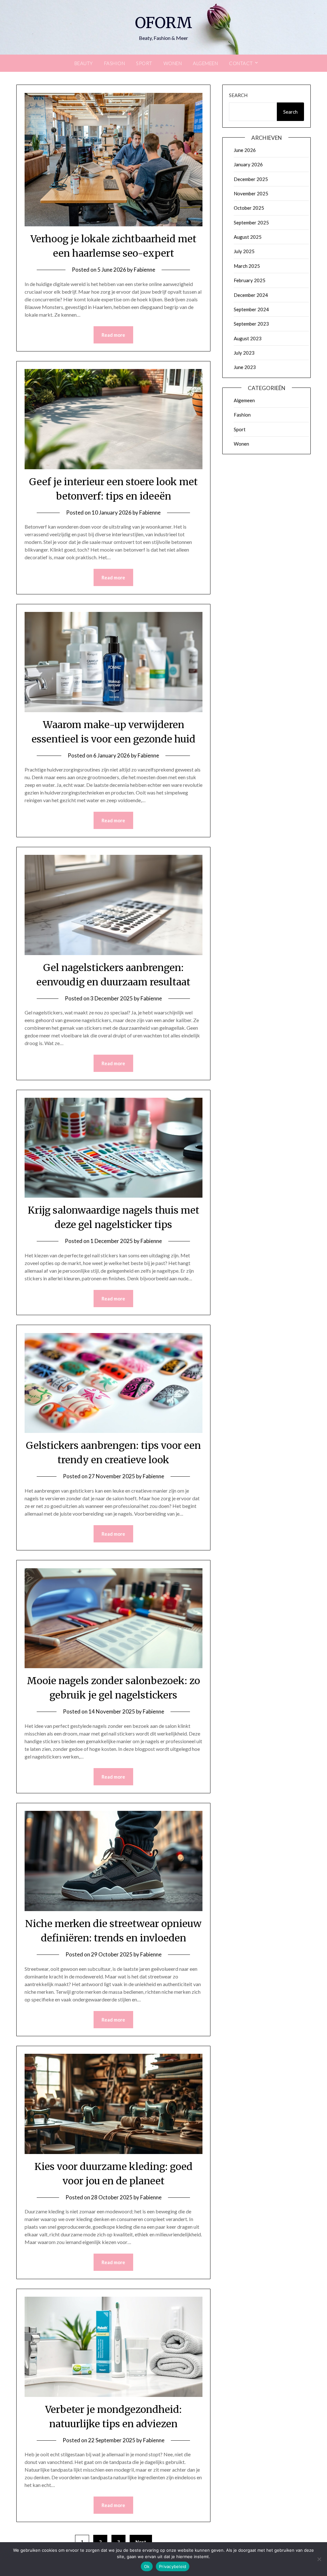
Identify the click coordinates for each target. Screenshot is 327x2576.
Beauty (84, 63)
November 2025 (251, 193)
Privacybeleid (173, 2566)
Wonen (173, 63)
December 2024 (251, 295)
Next (141, 2542)
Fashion (115, 63)
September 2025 (251, 222)
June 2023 (245, 367)
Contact (241, 63)
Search (238, 95)
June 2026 (245, 150)
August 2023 (248, 338)
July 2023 (244, 353)
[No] (319, 2559)
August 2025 (248, 237)
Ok (147, 2566)
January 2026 (248, 164)
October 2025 (249, 208)
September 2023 (251, 324)
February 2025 (250, 280)
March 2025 (247, 266)
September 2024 (251, 309)
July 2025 (244, 251)
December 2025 (251, 179)
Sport (144, 63)
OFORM (163, 23)
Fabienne (144, 270)
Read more (113, 335)
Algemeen (205, 63)
